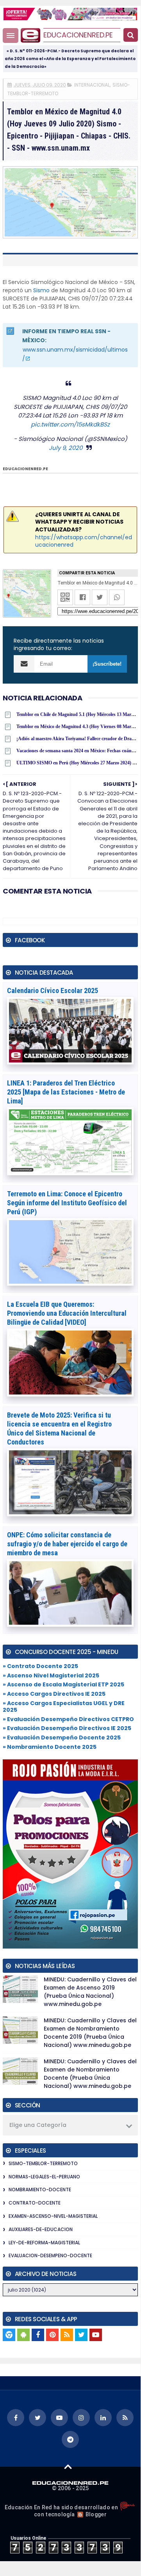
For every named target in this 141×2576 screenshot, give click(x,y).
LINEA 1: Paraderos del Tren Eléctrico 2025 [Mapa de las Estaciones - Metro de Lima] (66, 1092)
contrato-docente (35, 2203)
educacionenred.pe (78, 35)
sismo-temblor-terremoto (43, 2163)
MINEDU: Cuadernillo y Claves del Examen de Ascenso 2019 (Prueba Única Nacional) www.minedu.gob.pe (90, 1992)
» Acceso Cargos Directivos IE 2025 (54, 1694)
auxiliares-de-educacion (41, 2229)
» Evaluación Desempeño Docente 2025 (62, 1737)
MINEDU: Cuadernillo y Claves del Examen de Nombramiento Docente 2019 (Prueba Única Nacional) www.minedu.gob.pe (90, 2033)
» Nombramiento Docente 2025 (50, 1747)
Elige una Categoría (38, 2125)
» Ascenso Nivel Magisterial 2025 (51, 1675)
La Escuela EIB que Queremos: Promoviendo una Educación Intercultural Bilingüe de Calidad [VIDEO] (67, 1313)
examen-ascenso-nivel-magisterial (53, 2216)
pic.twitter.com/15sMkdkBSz (70, 424)
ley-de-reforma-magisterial (44, 2243)
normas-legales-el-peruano (44, 2177)
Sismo (41, 290)
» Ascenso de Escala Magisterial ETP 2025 (63, 1684)
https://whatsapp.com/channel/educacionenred (84, 541)
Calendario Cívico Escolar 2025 (53, 990)
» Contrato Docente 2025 (40, 1666)
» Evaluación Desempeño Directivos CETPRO (68, 1719)
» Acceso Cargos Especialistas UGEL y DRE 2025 (64, 1706)
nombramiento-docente (40, 2190)
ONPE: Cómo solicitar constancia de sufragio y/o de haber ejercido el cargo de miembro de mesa (67, 1544)
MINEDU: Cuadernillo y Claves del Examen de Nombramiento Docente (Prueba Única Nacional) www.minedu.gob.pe (90, 2074)
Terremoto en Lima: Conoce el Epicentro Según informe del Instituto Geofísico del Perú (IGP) (67, 1203)
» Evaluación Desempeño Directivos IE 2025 (67, 1728)
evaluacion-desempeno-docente (50, 2255)
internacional (92, 85)
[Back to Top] (68, 2466)
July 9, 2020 (66, 448)
